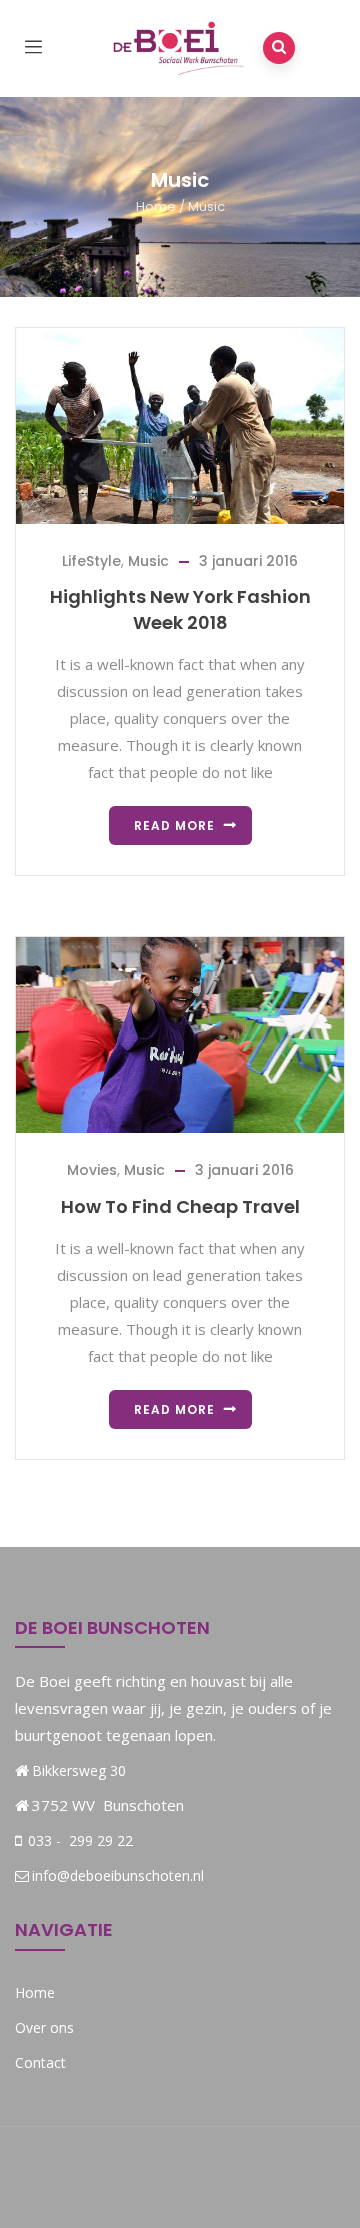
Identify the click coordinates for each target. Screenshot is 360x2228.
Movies (92, 1170)
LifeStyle (91, 561)
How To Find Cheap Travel (180, 1206)
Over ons (44, 2027)
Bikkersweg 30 (79, 1770)
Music (148, 561)
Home (156, 206)
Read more (174, 825)
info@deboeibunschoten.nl (118, 1875)
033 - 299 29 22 (78, 1840)
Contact (40, 2062)
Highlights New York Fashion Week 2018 (180, 609)
